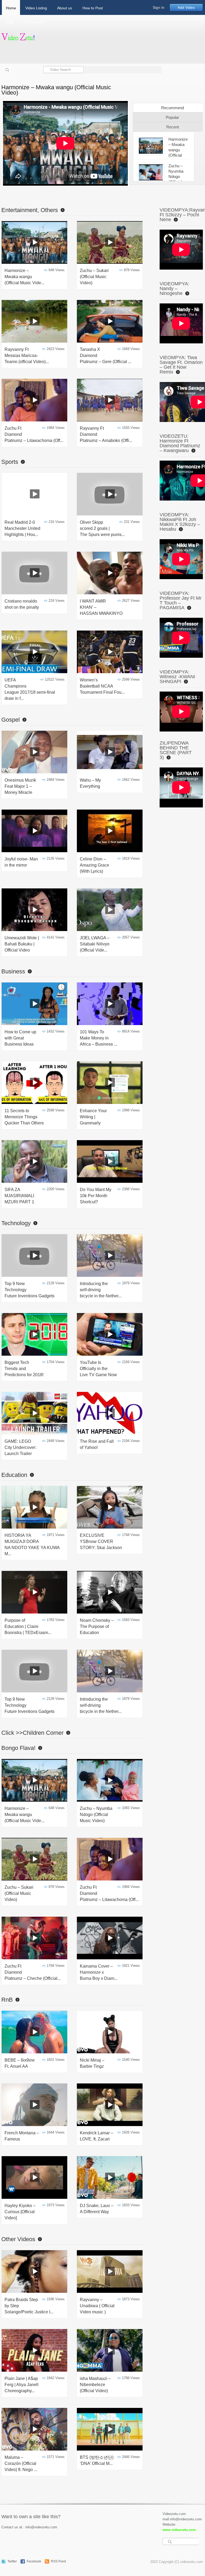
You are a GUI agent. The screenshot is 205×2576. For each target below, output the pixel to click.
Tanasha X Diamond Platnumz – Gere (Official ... (106, 355)
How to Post (93, 8)
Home (11, 8)
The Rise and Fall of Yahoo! (97, 1444)
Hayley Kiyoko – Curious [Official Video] (20, 2212)
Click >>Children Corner (32, 1733)
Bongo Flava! (18, 1748)
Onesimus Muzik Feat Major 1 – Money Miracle (20, 786)
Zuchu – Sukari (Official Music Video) (94, 277)
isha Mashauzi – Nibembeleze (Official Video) (95, 2385)
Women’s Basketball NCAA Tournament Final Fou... (102, 686)
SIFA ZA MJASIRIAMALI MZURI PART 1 (19, 1196)
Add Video (186, 7)
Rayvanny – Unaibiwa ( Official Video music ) (97, 2306)
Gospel (11, 720)
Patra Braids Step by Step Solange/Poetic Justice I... (29, 2306)
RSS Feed (58, 2561)
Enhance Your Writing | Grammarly (93, 1117)
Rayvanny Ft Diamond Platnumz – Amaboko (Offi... (106, 434)
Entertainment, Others (30, 210)
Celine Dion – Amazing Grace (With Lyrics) (94, 865)
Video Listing (36, 8)
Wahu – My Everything (90, 783)
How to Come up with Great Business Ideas (20, 1038)
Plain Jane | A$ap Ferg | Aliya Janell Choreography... (21, 2385)
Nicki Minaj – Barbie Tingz (92, 2063)
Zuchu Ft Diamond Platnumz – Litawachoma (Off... (34, 434)
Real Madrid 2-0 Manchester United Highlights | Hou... (22, 528)
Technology (16, 1223)
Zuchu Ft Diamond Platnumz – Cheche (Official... (33, 1972)
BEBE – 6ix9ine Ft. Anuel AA (20, 2063)
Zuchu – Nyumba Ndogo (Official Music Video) (96, 1815)
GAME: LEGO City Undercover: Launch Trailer (20, 1447)
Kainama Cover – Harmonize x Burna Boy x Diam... (99, 1972)
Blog (10, 22)
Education (14, 1475)
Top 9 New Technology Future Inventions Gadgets (29, 1290)
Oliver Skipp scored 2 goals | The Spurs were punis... (102, 528)
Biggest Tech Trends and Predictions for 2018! (24, 1369)
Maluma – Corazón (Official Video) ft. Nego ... (21, 2463)
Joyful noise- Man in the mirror (21, 862)
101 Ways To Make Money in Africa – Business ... (98, 1038)
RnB (7, 2000)
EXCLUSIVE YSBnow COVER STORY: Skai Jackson (101, 1541)
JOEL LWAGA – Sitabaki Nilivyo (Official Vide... (95, 944)
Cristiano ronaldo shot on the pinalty (22, 604)
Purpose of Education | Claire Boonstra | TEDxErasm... (28, 1626)
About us (65, 8)
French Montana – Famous (22, 2136)
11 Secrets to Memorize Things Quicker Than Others (24, 1117)
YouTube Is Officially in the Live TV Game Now (98, 1369)
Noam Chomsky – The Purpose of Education (97, 1626)
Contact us (33, 22)
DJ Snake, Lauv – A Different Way (97, 2209)
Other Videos (18, 2239)
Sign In (159, 7)
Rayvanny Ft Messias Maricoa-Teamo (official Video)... (27, 355)
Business (13, 971)
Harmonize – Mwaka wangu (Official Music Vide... (24, 277)
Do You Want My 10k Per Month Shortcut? (96, 1196)
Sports (10, 462)
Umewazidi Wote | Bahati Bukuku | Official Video (22, 944)
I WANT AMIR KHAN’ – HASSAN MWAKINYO (101, 607)
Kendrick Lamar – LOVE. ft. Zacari (96, 2136)
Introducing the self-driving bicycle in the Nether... (101, 1290)
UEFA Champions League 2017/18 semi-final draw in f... (30, 689)
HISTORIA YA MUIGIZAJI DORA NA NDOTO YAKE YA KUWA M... (32, 1545)
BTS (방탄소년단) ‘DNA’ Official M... (97, 2460)
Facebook (34, 2561)
